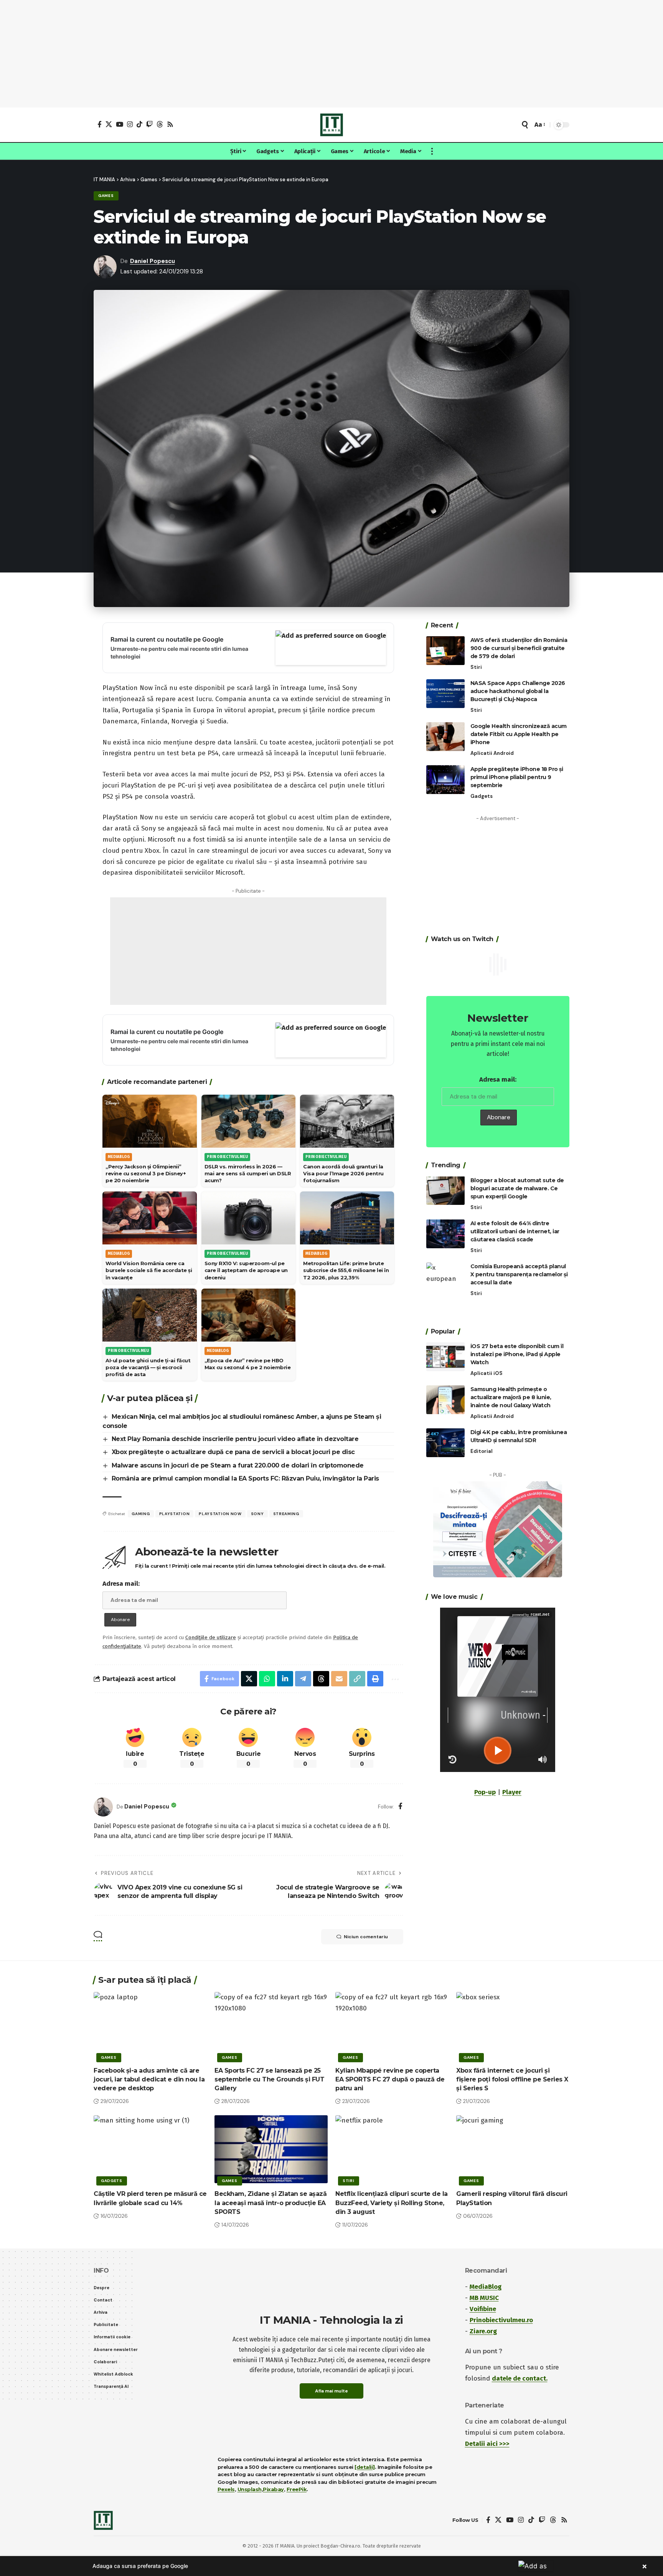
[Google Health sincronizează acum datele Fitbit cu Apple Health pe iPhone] (445, 737)
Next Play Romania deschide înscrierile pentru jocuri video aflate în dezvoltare (235, 1439)
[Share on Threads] (321, 1679)
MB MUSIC (484, 2298)
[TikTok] (139, 124)
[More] (394, 1679)
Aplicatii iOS (487, 1373)
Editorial (482, 1451)
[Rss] (170, 124)
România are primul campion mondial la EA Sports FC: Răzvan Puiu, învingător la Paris (245, 1478)
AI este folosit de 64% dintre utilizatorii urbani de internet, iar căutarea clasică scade (515, 1231)
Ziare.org (483, 2331)
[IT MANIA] (331, 125)
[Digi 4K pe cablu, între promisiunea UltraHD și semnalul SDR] (445, 1443)
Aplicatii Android (492, 753)
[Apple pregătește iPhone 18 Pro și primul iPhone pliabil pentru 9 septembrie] (445, 780)
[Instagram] (130, 124)
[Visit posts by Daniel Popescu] (103, 1807)
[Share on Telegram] (303, 1679)
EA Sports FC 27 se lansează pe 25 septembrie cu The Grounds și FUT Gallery (269, 2079)
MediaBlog (486, 2287)
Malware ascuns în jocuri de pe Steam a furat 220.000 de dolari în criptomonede (238, 1465)
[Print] (375, 1679)
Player (512, 1792)
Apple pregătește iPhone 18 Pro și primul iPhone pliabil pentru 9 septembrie (517, 777)
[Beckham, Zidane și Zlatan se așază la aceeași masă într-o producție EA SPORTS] (271, 2149)
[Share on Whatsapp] (267, 1679)
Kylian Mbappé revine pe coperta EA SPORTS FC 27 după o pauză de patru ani (390, 2079)
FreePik (297, 2489)
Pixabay (273, 2489)
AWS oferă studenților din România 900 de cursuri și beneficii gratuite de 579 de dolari (519, 648)
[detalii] (365, 2467)
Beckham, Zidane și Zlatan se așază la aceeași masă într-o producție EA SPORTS (270, 2203)
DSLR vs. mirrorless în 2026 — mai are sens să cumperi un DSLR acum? (248, 1173)
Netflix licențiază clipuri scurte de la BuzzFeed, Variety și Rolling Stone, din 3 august (392, 2203)
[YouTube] (120, 124)
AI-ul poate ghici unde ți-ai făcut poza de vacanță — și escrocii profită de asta (148, 1367)
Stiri (476, 667)
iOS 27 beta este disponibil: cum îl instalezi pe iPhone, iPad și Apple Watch (517, 1354)
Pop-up (485, 1792)
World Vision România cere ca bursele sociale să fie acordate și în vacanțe (149, 1270)
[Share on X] (249, 1679)
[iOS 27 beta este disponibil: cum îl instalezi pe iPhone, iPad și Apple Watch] (445, 1357)
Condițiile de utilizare (211, 1637)
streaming (286, 1514)
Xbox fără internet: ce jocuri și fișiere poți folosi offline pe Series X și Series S (512, 2079)
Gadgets (482, 796)
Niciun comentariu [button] (366, 1937)
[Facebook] (100, 124)
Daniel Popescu (153, 261)
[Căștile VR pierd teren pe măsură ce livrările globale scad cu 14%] (150, 2149)
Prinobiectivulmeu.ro (501, 2320)
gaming (141, 1514)
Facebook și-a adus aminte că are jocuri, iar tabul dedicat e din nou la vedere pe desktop (149, 2079)
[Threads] (160, 124)
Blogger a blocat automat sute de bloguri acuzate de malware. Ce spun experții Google (517, 1188)
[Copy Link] (357, 1679)
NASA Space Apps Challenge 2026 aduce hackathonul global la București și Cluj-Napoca (518, 691)
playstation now (220, 1514)
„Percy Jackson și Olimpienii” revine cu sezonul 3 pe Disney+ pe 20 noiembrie (146, 1173)
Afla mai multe (331, 2391)
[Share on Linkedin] (285, 1679)
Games (106, 196)
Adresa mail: (121, 1584)
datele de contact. (520, 2378)
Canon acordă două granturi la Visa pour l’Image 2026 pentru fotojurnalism (343, 1173)
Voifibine (483, 2309)
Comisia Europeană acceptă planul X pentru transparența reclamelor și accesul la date (519, 1274)
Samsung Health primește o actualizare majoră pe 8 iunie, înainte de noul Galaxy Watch (511, 1397)
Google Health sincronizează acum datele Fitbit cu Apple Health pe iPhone (519, 734)
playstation (175, 1514)
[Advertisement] (331, 54)
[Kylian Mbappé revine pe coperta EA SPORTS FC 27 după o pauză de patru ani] (392, 2026)
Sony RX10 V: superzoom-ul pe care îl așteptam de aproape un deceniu (246, 1270)
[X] (109, 124)
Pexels (226, 2489)
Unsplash (250, 2489)
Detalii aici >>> (487, 2444)
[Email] (339, 1679)
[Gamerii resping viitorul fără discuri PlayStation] (513, 2149)
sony (257, 1514)
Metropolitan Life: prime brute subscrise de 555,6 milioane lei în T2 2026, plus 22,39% (346, 1270)
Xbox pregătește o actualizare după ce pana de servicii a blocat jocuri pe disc (233, 1452)
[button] (525, 125)
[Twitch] (149, 124)
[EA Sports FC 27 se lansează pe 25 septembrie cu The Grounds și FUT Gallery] (271, 2026)
